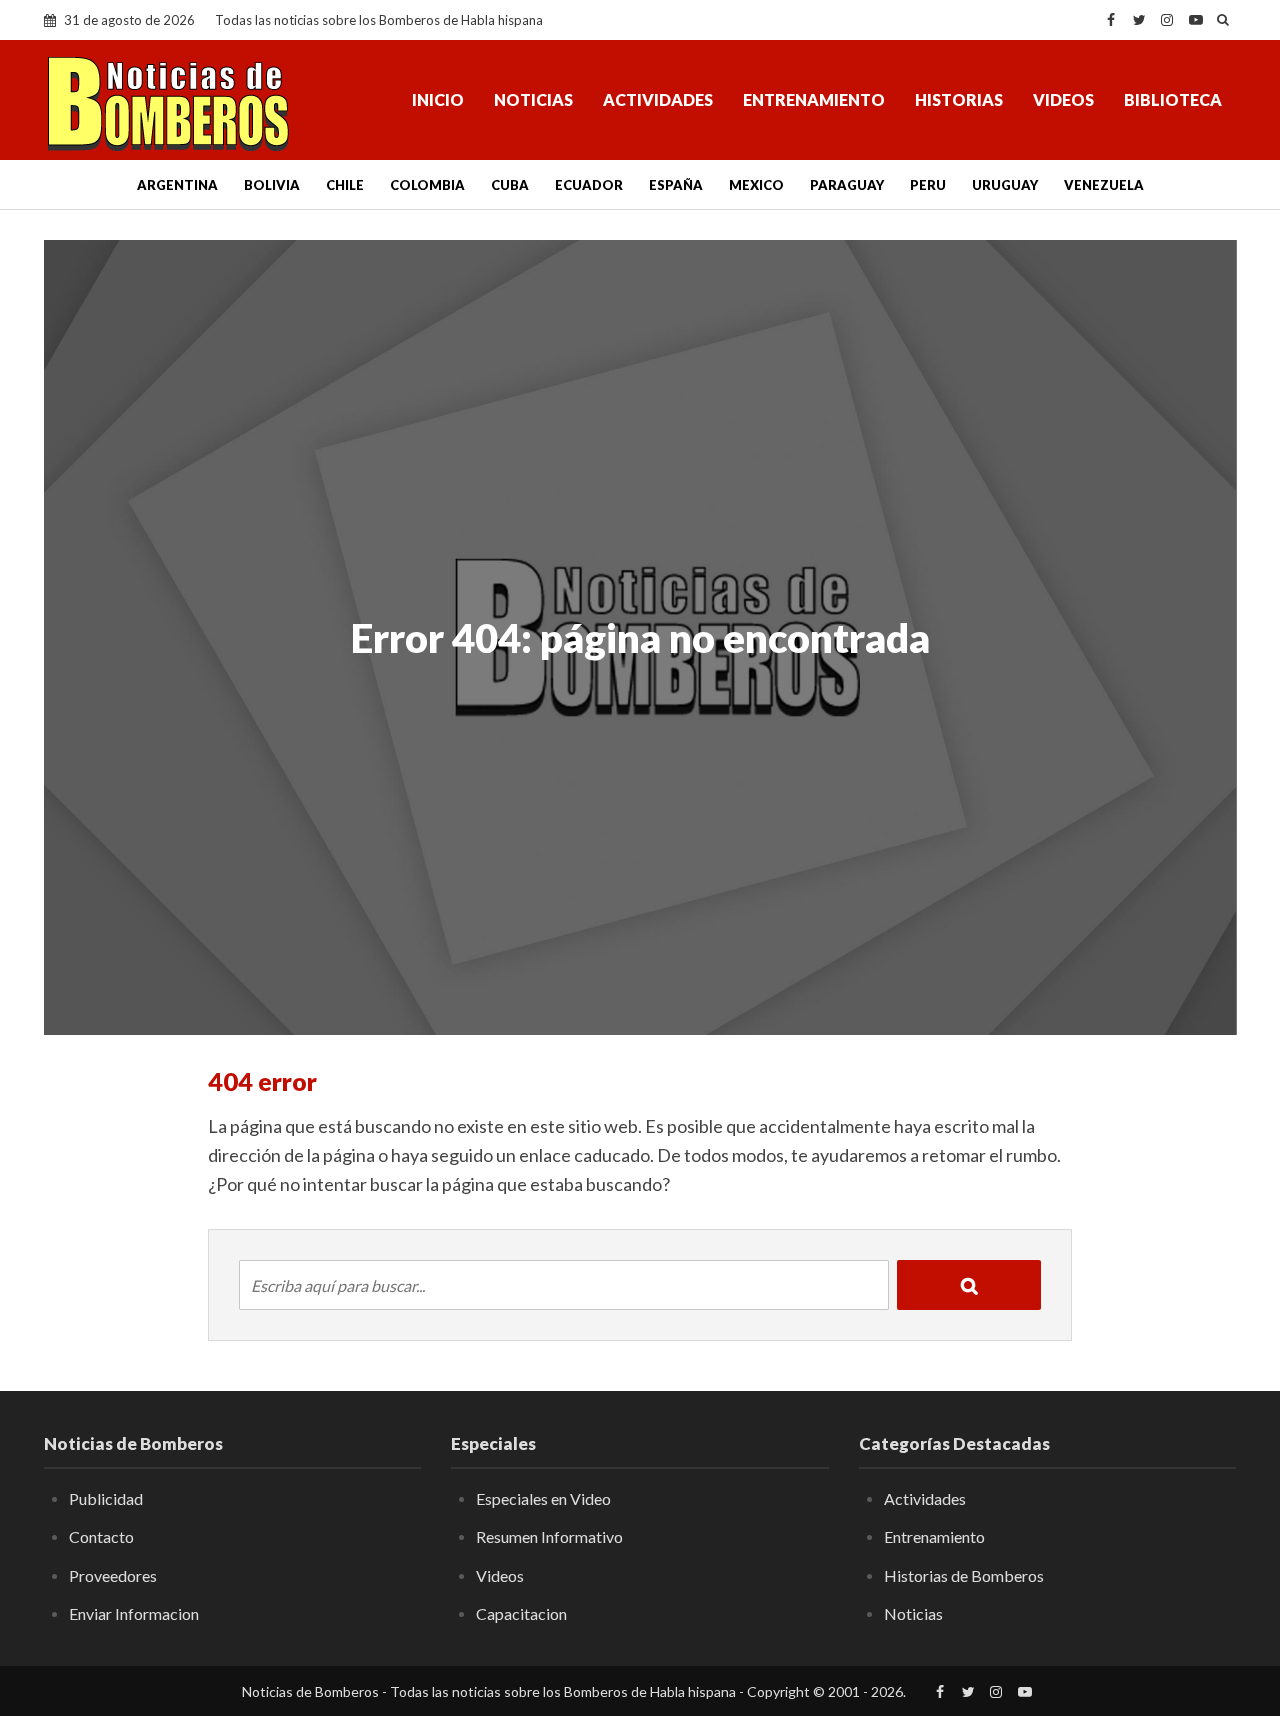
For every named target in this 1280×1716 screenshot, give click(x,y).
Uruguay (1005, 185)
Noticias (533, 99)
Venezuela (1104, 185)
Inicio (438, 99)
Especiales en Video (543, 1498)
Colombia (427, 185)
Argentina (177, 185)
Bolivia (272, 185)
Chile (345, 185)
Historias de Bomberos (964, 1575)
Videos (1063, 99)
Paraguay (847, 185)
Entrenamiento (814, 99)
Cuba (510, 185)
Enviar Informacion (134, 1613)
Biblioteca (1173, 99)
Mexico (756, 185)
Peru (928, 185)
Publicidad (106, 1498)
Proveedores (113, 1575)
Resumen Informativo (549, 1536)
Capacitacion (521, 1613)
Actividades (658, 99)
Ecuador (589, 185)
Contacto (101, 1536)
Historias (959, 99)
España (676, 185)
